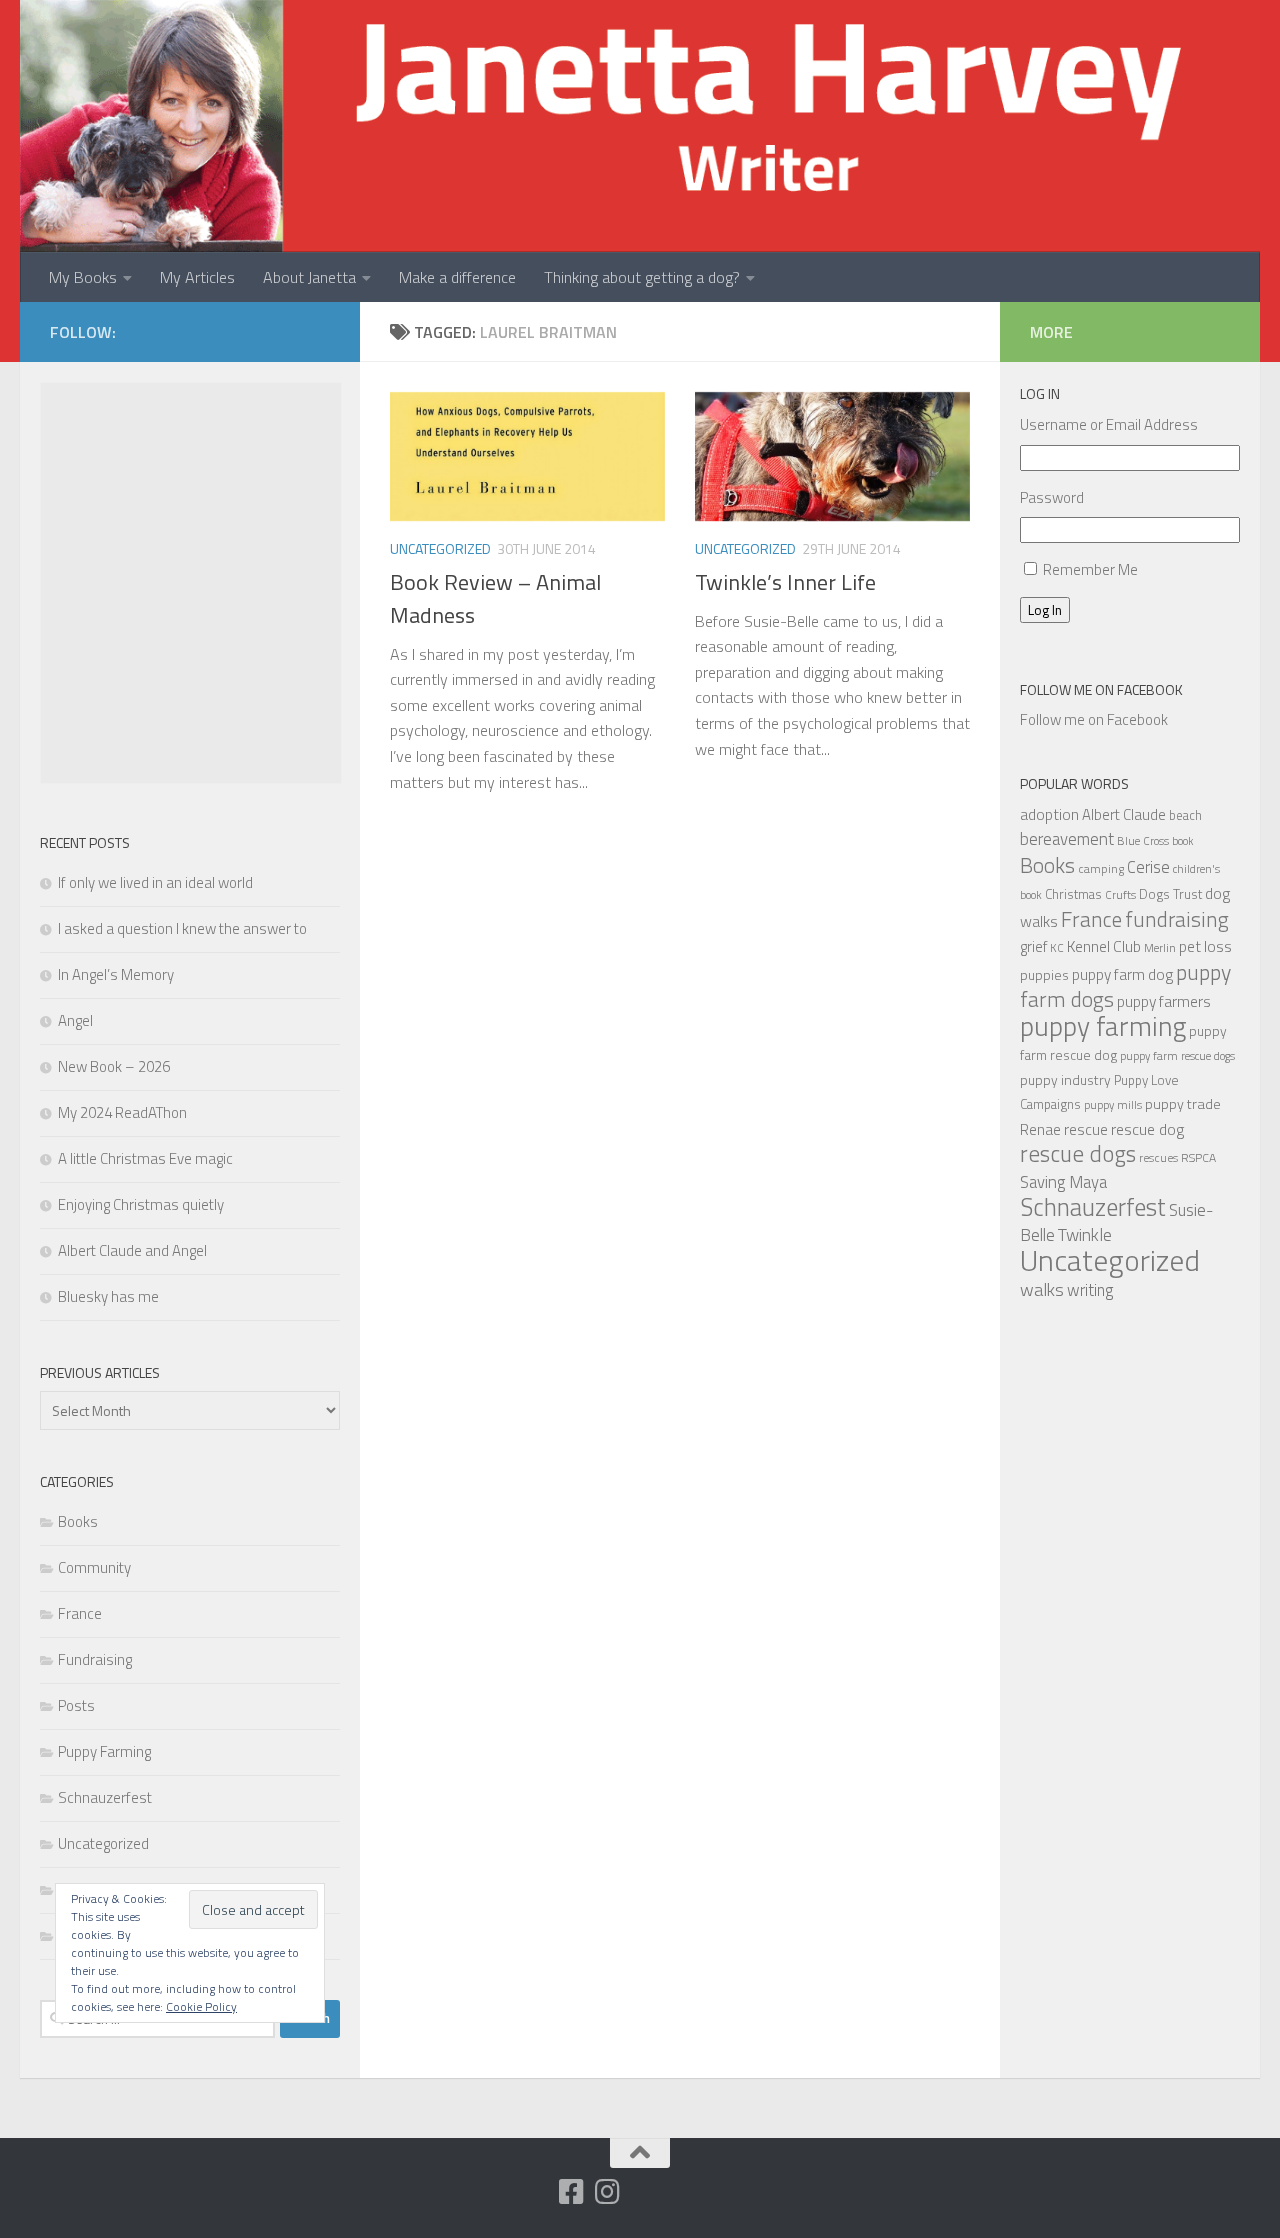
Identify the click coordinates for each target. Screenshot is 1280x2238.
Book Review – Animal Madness (495, 598)
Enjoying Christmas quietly (141, 1204)
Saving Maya (1063, 1182)
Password (1052, 497)
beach (1185, 815)
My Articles (197, 277)
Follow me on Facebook (1101, 689)
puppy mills (1113, 1104)
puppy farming (1103, 1026)
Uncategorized (440, 548)
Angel (75, 1020)
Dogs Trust (1170, 894)
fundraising (1177, 919)
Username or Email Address (1109, 424)
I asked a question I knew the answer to (182, 928)
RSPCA (1198, 1157)
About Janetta (309, 277)
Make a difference (457, 277)
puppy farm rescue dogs (1177, 1055)
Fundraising (95, 1659)
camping (1101, 868)
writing (1090, 1289)
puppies (1044, 974)
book (1182, 841)
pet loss (1205, 946)
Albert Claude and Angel (132, 1250)
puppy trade (1183, 1104)
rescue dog (1147, 1129)
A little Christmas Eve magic (145, 1158)
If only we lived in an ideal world (155, 882)
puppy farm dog (1122, 974)
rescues (1158, 1157)
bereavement (1067, 839)
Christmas (1073, 894)
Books (78, 1521)
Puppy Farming (104, 1751)
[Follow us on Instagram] (607, 2192)
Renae (1040, 1129)
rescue (1086, 1129)
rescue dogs (1078, 1153)
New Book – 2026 (114, 1066)
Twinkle (1085, 1234)
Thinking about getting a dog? (642, 277)
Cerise (1148, 866)
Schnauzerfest (105, 1797)
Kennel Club (1104, 946)
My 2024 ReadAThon (122, 1112)
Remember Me (1090, 569)
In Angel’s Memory (116, 974)
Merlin (1160, 947)
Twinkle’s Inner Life (785, 582)
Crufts (1120, 894)
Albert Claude (1124, 814)
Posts (76, 1705)
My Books (83, 277)
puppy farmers (1164, 1001)
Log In (1045, 610)
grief (1033, 946)
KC (1057, 947)
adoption (1049, 814)
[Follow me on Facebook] (571, 2192)
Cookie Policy (201, 2006)
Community (94, 1567)
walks (1042, 1289)
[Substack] (535, 2193)
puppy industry (1065, 1079)
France (80, 1613)
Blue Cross (1143, 840)
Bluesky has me (108, 1296)
